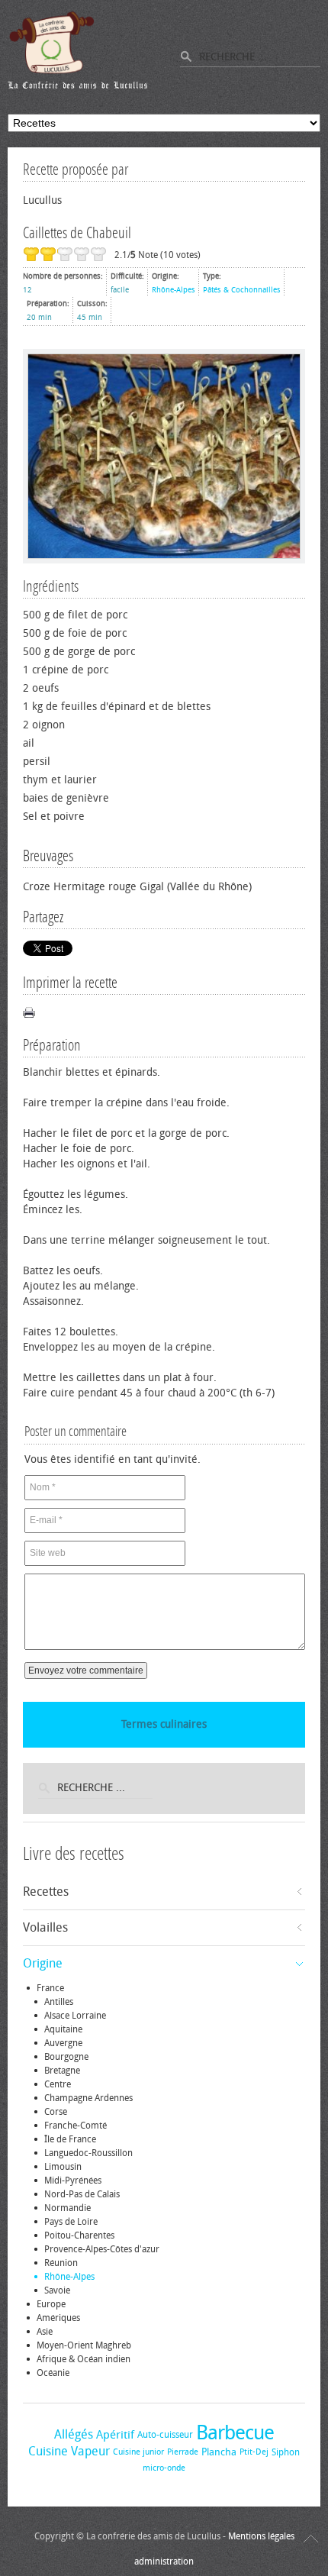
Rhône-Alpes (174, 290)
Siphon (286, 2452)
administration (164, 2561)
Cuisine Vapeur (69, 2451)
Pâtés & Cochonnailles (242, 290)
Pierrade (183, 2452)
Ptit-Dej (254, 2452)
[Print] (29, 1012)
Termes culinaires (164, 1724)
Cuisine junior (138, 2452)
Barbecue (235, 2433)
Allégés (74, 2434)
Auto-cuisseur (165, 2435)
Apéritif (115, 2435)
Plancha (219, 2452)
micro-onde (164, 2468)
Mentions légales (261, 2536)
